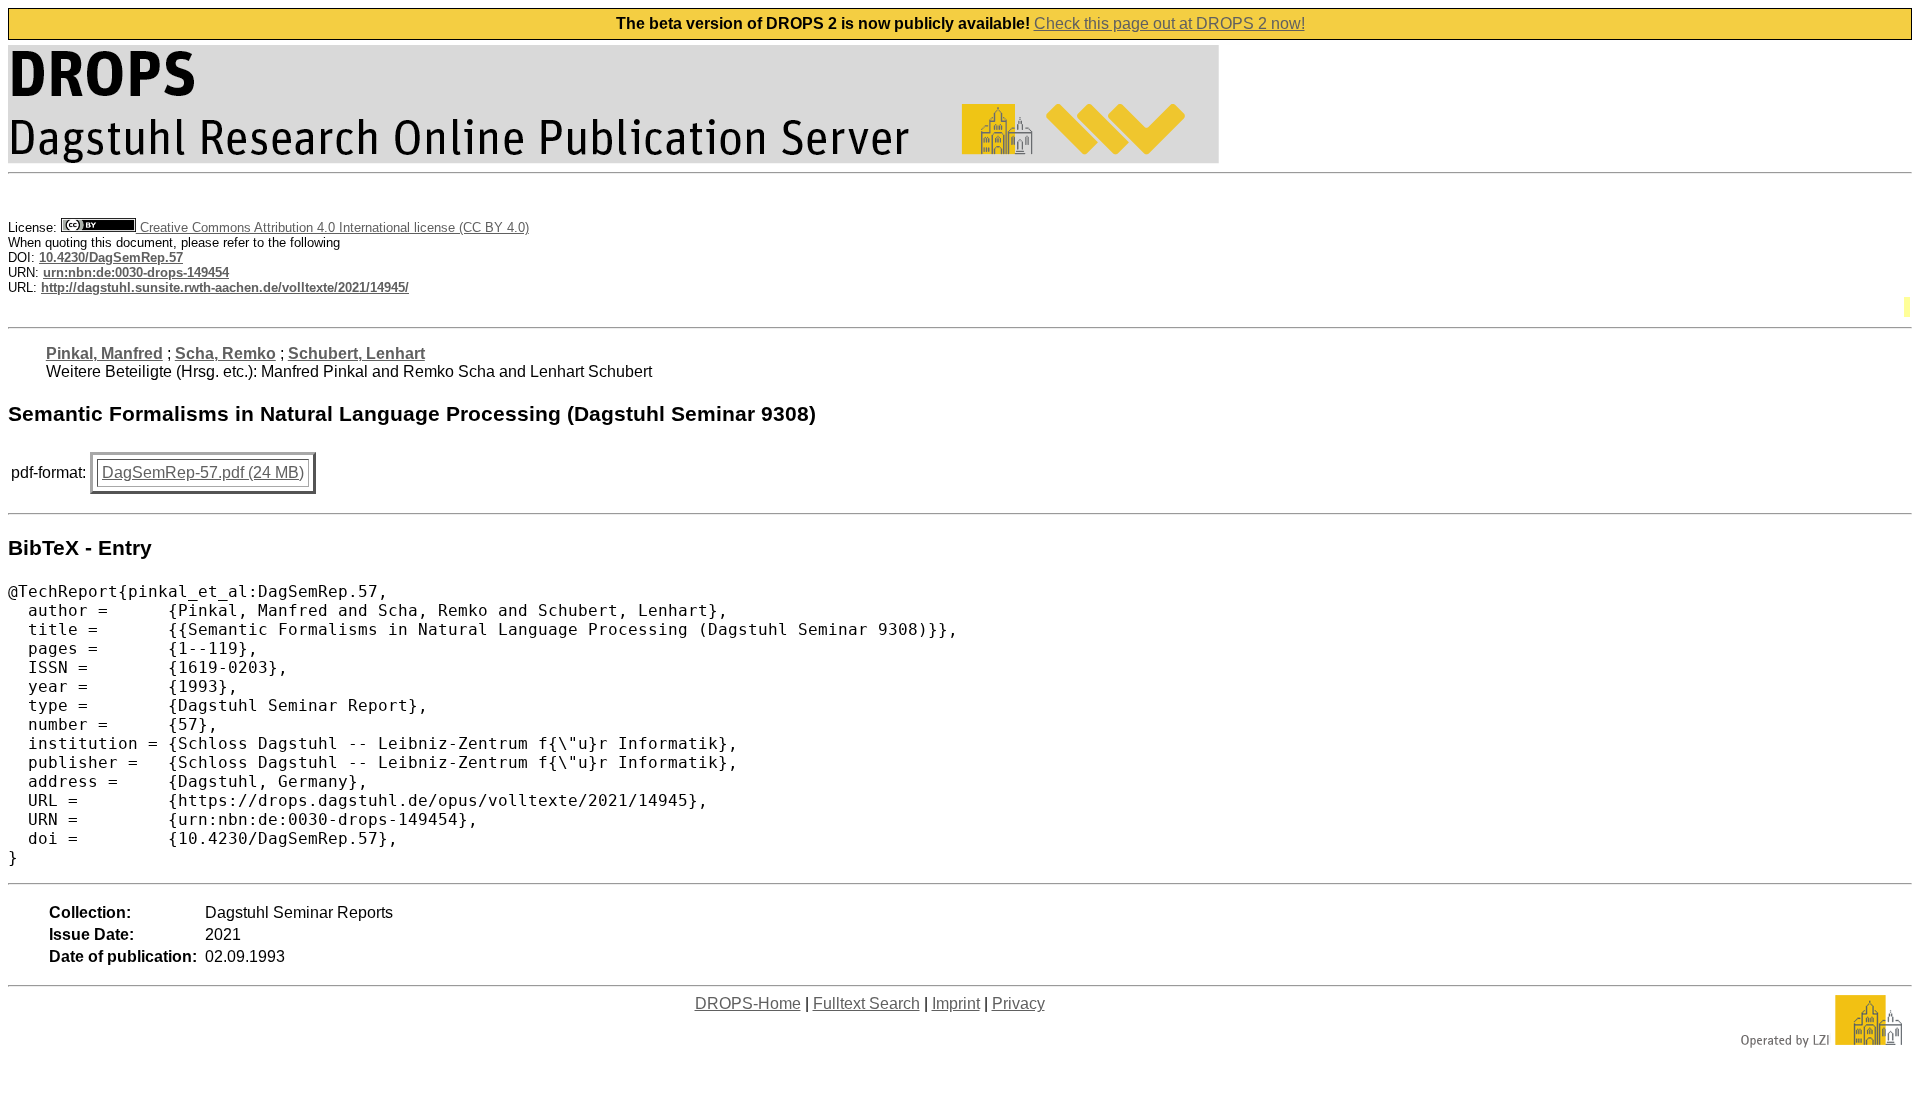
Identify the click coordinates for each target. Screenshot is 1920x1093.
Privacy (1018, 1003)
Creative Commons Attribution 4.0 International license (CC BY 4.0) (332, 227)
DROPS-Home (748, 1003)
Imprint (956, 1003)
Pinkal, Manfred (104, 353)
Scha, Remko (225, 353)
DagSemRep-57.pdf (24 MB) (203, 472)
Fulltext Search (866, 1003)
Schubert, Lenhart (356, 353)
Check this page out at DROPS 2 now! (1169, 23)
